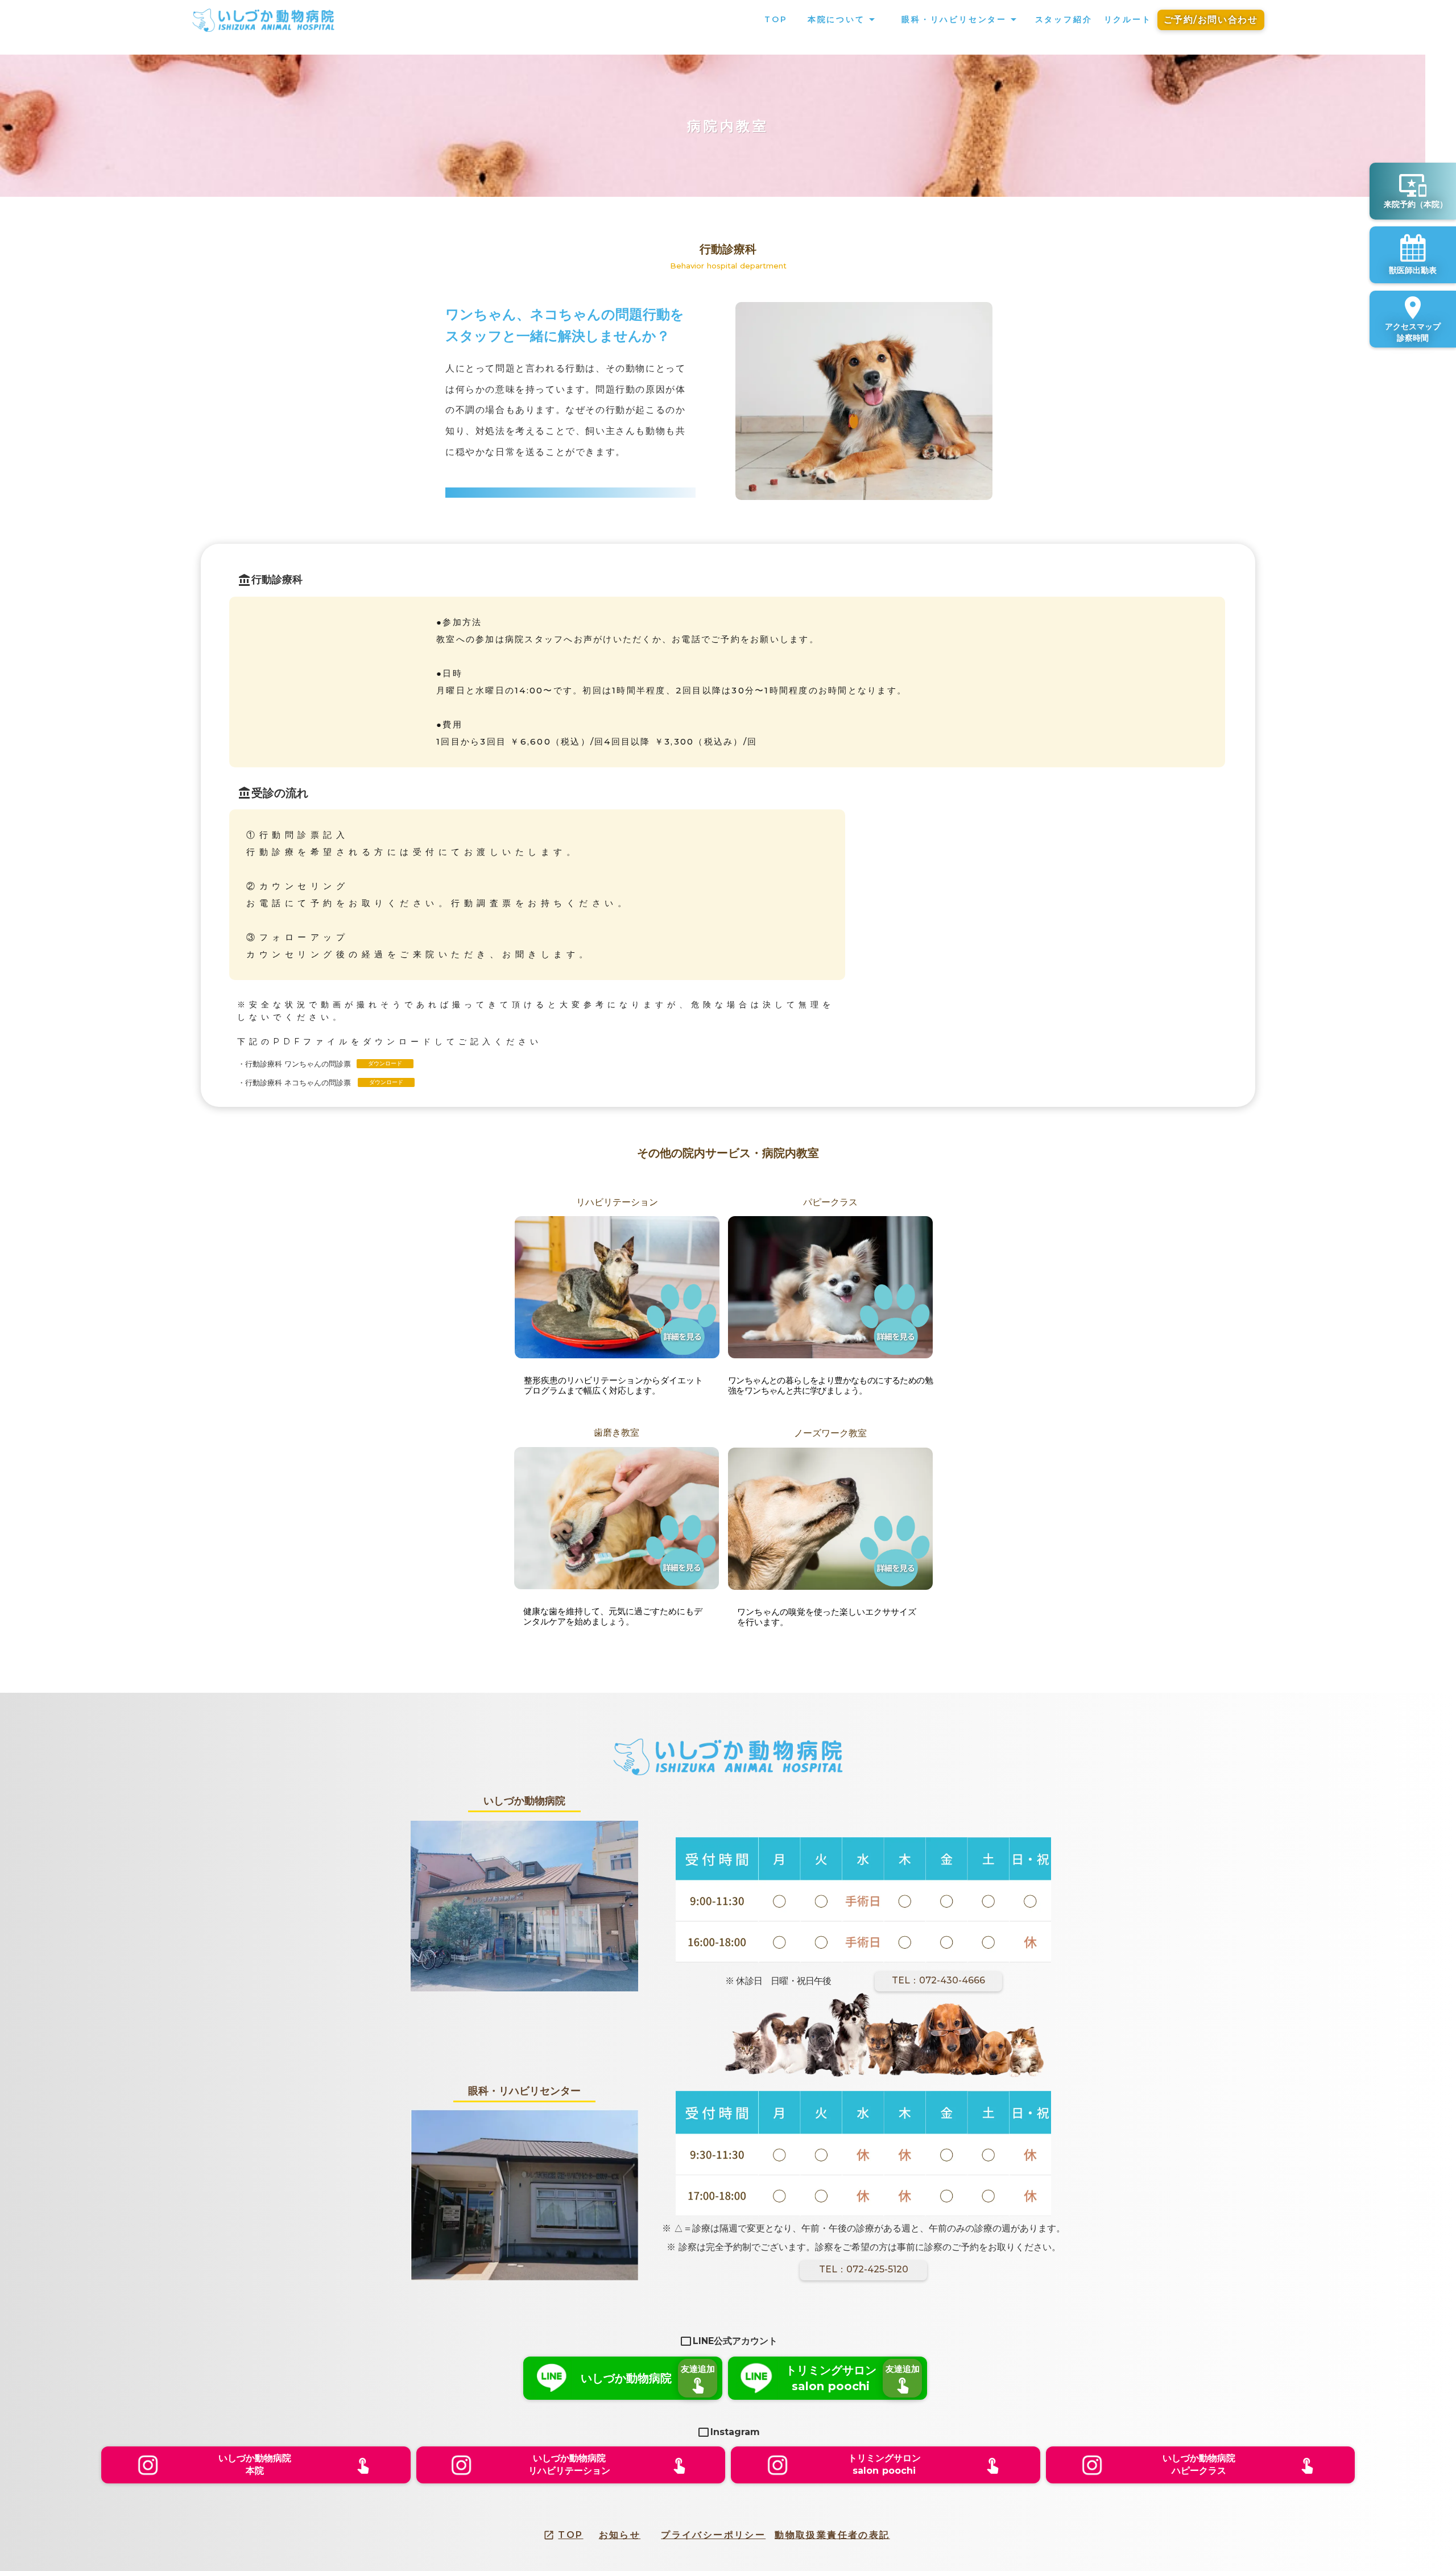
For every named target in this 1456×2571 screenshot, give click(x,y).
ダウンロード (385, 1063)
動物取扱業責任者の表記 (832, 2535)
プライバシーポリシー (713, 2535)
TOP (570, 2535)
